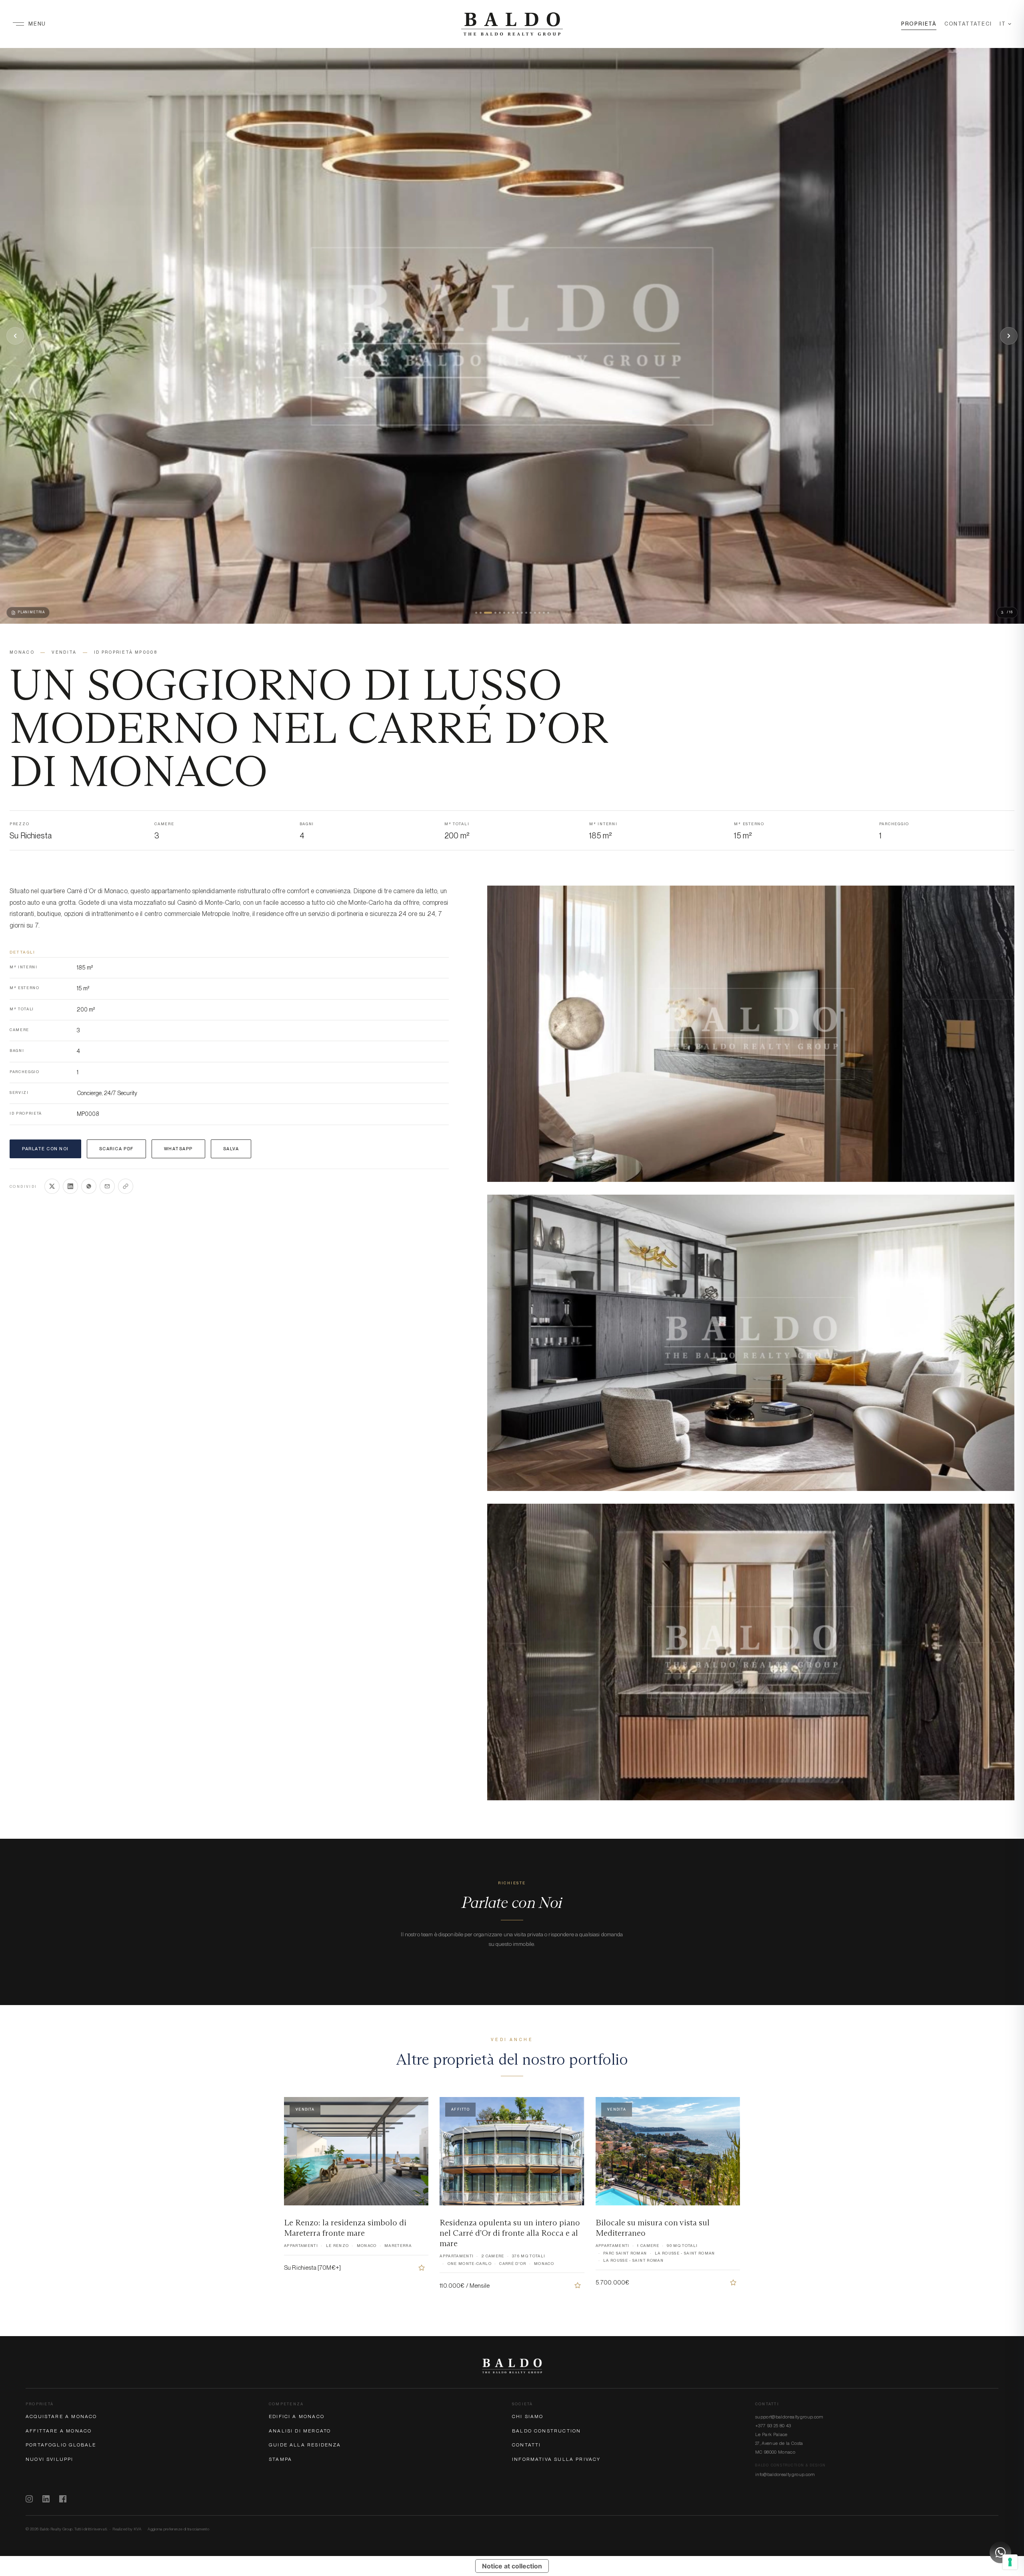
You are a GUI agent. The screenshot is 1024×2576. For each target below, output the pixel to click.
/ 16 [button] (1007, 612)
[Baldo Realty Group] (512, 2366)
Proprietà (919, 24)
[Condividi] (126, 1186)
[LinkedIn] (70, 1186)
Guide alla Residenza (305, 2445)
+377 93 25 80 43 (773, 2426)
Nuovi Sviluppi (50, 2459)
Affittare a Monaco (59, 2431)
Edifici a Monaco (297, 2416)
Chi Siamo (528, 2416)
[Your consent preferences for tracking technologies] (1010, 2562)
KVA (137, 2529)
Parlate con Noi (45, 1149)
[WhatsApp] (89, 1186)
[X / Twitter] (52, 1186)
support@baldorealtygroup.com (789, 2417)
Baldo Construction (546, 2431)
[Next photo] (1009, 336)
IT (1003, 24)
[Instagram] (29, 2499)
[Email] (107, 1186)
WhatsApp (178, 1149)
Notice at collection (512, 2566)
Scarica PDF (116, 1149)
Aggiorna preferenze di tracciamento (178, 2529)
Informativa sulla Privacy (556, 2459)
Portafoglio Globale (61, 2445)
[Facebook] (63, 2499)
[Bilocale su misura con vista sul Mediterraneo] (733, 2283)
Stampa (280, 2459)
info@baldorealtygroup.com (785, 2474)
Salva (231, 1149)
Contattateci (968, 24)
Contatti (526, 2445)
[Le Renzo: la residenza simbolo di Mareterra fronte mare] (422, 2268)
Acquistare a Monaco (61, 2416)
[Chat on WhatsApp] (1000, 2552)
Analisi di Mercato (300, 2431)
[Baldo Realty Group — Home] (512, 24)
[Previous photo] (15, 336)
